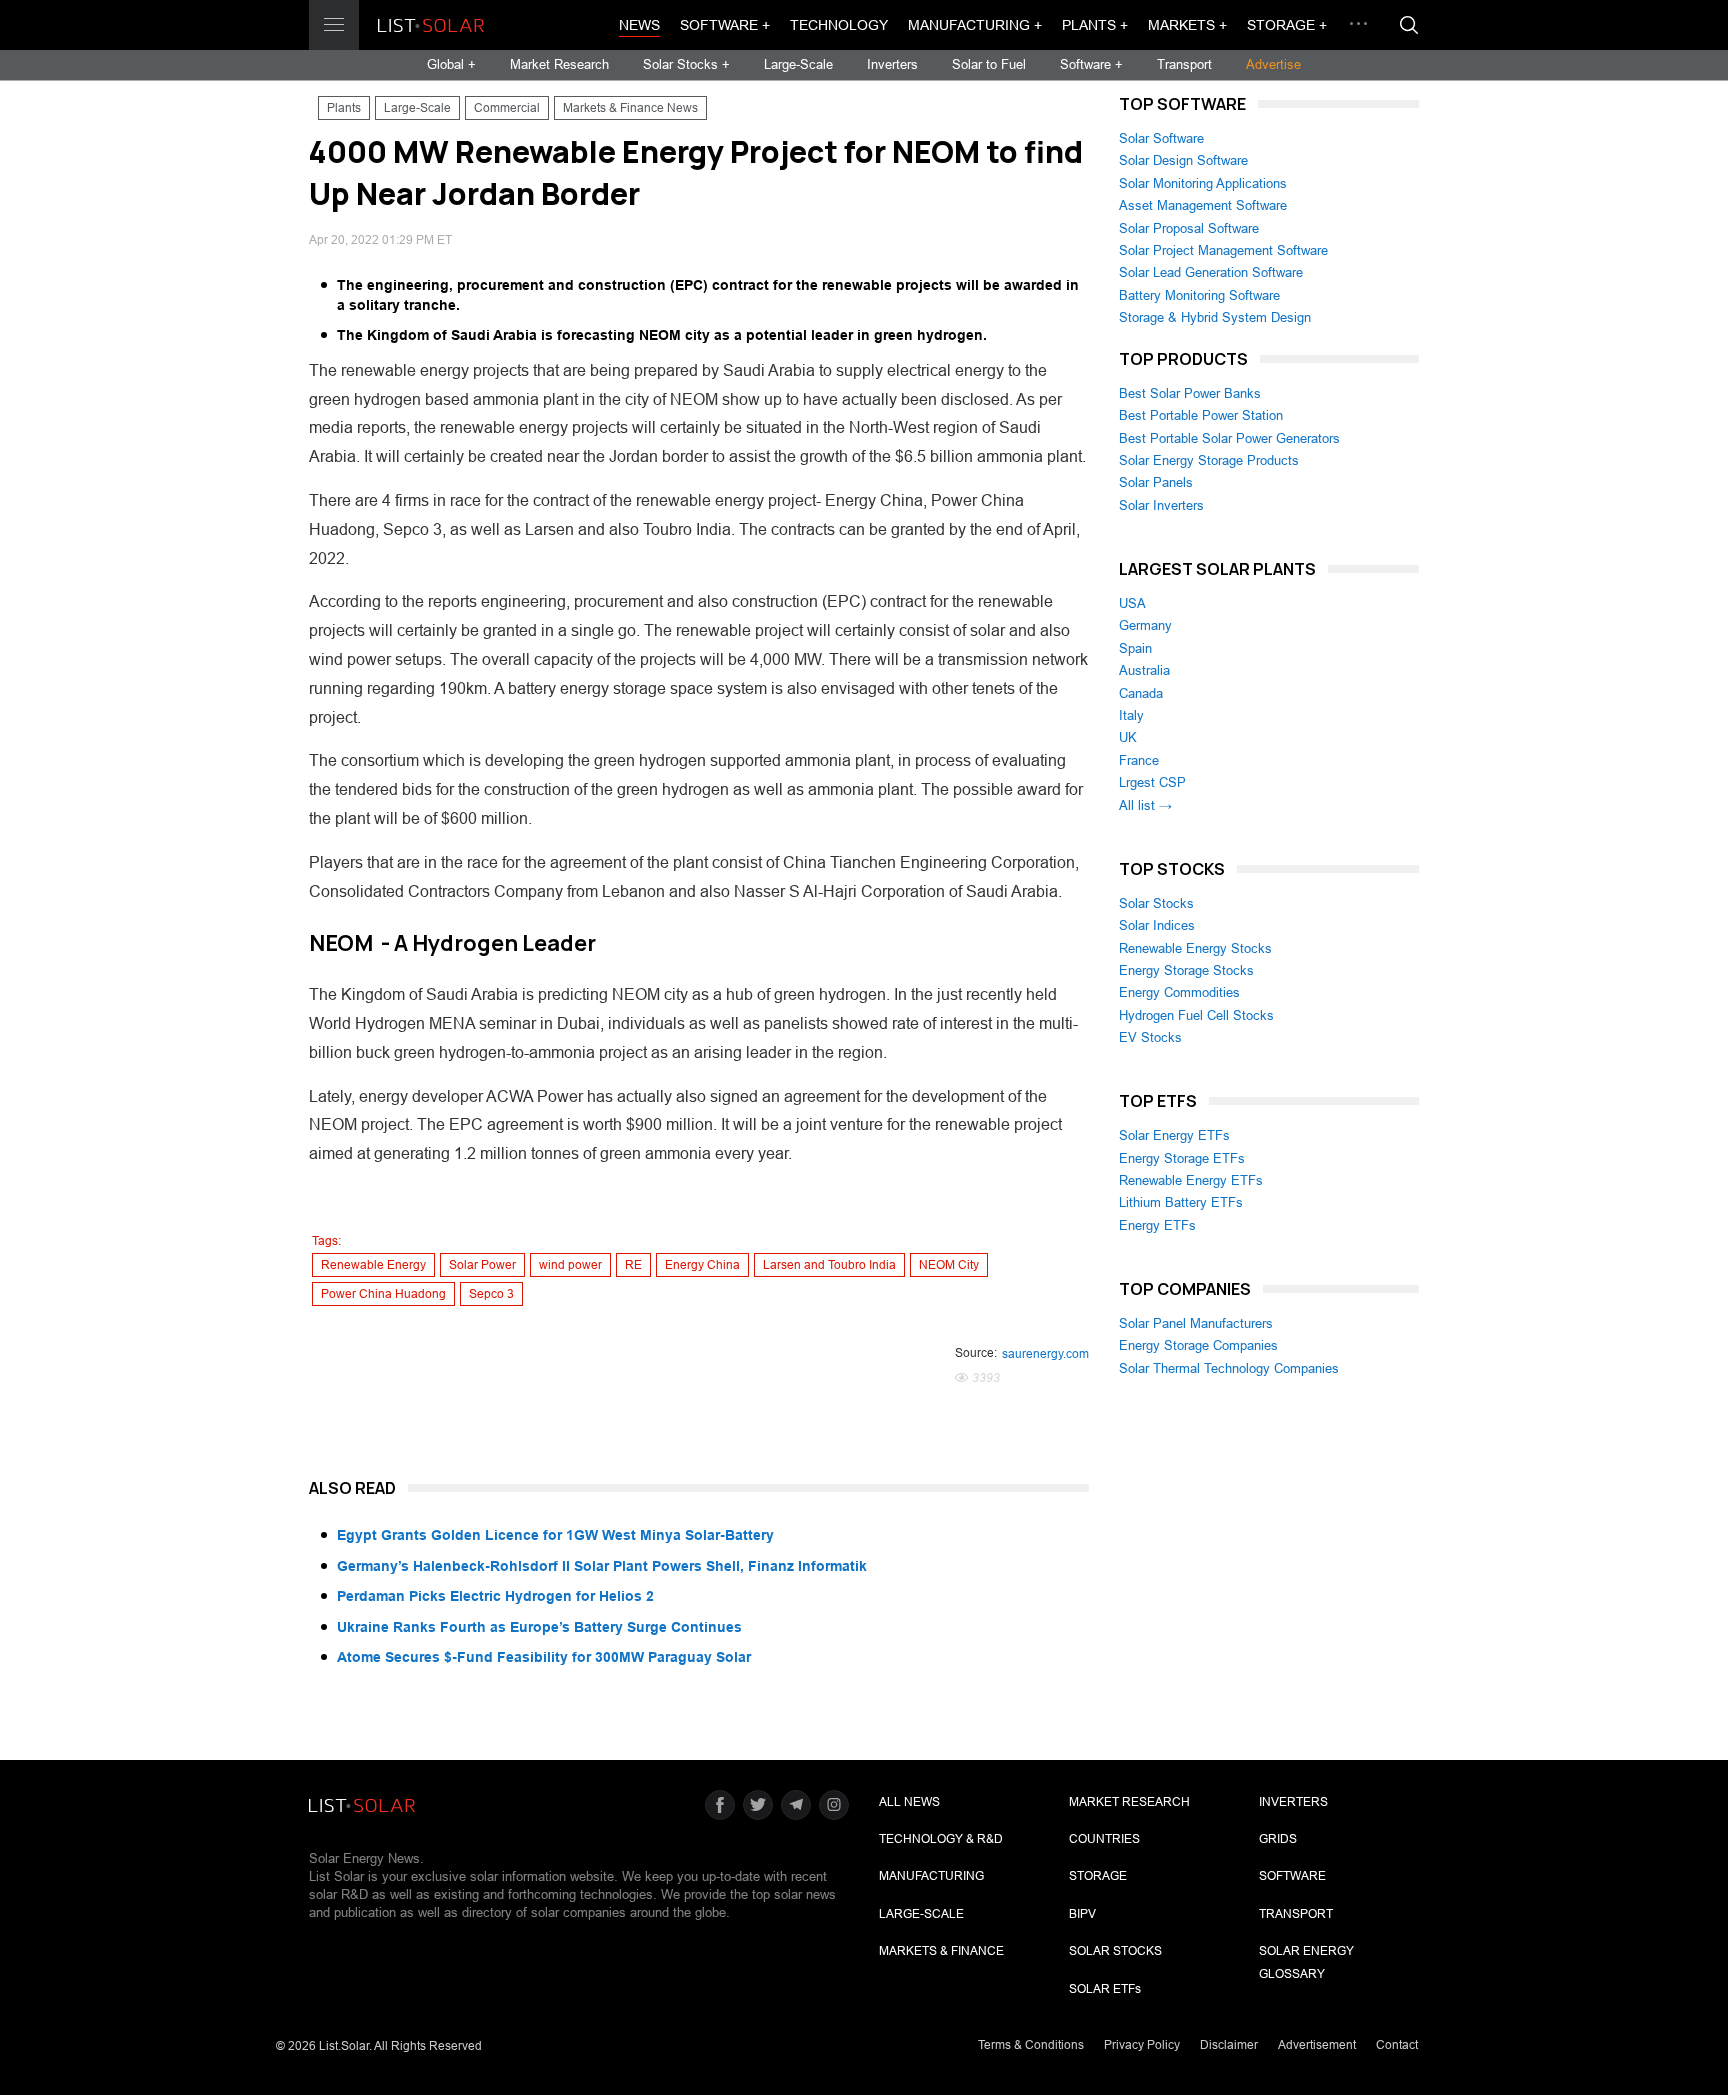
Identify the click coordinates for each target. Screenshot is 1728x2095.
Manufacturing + (975, 25)
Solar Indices (1157, 925)
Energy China (702, 1265)
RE (633, 1265)
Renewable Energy (373, 1265)
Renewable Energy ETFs (1191, 1180)
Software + (725, 25)
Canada (1141, 693)
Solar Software (1161, 138)
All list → (1145, 805)
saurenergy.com (1045, 1354)
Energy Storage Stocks (1186, 970)
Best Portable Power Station (1201, 415)
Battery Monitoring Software (1199, 295)
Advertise (1273, 64)
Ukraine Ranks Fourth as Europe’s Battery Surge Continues (539, 1627)
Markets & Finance (941, 1951)
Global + (451, 64)
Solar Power (482, 1265)
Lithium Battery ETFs (1181, 1202)
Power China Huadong (383, 1294)
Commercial (507, 108)
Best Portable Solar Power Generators (1229, 438)
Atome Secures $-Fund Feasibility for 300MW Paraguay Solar (544, 1657)
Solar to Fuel (989, 64)
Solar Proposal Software (1189, 228)
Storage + (1287, 25)
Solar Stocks (1156, 903)
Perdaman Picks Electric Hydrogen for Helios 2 (495, 1596)
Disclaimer (1229, 2045)
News (639, 25)
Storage (1098, 1876)
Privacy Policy (1142, 2045)
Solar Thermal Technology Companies (1229, 1368)
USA (1132, 603)
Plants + (1095, 25)
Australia (1144, 670)
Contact (1397, 2045)
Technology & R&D (941, 1839)
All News (909, 1802)
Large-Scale (798, 64)
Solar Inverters (1161, 505)
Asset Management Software (1203, 205)
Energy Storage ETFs (1182, 1158)
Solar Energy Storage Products (1209, 460)
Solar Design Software (1183, 160)
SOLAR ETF (1105, 1989)
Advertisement (1317, 2045)
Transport (1184, 64)
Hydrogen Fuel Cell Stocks (1196, 1015)
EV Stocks (1150, 1037)
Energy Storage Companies (1198, 1345)
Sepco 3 (491, 1294)
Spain (1135, 648)
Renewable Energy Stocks (1195, 948)
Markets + (1187, 25)
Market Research (559, 64)
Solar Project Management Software (1223, 250)
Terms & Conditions (1031, 2045)
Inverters (892, 64)
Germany (1145, 625)
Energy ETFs (1157, 1225)
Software (1292, 1876)
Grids (1278, 1839)
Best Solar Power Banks (1190, 393)
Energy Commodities (1179, 992)
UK (1128, 737)
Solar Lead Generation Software (1211, 272)
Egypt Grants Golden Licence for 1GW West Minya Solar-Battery (555, 1535)
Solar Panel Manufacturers (1196, 1323)
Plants (344, 108)
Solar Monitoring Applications (1203, 183)
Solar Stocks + (686, 64)
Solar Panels (1156, 482)
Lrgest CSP (1152, 782)
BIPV (1082, 1914)
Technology (839, 25)
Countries (1104, 1839)
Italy (1131, 715)
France (1139, 760)
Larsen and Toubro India (829, 1265)
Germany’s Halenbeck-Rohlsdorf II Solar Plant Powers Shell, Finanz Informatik (602, 1566)
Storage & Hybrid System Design (1215, 317)
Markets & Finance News (630, 108)
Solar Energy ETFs (1174, 1135)
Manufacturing (931, 1876)
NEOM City (949, 1265)
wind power (570, 1265)
